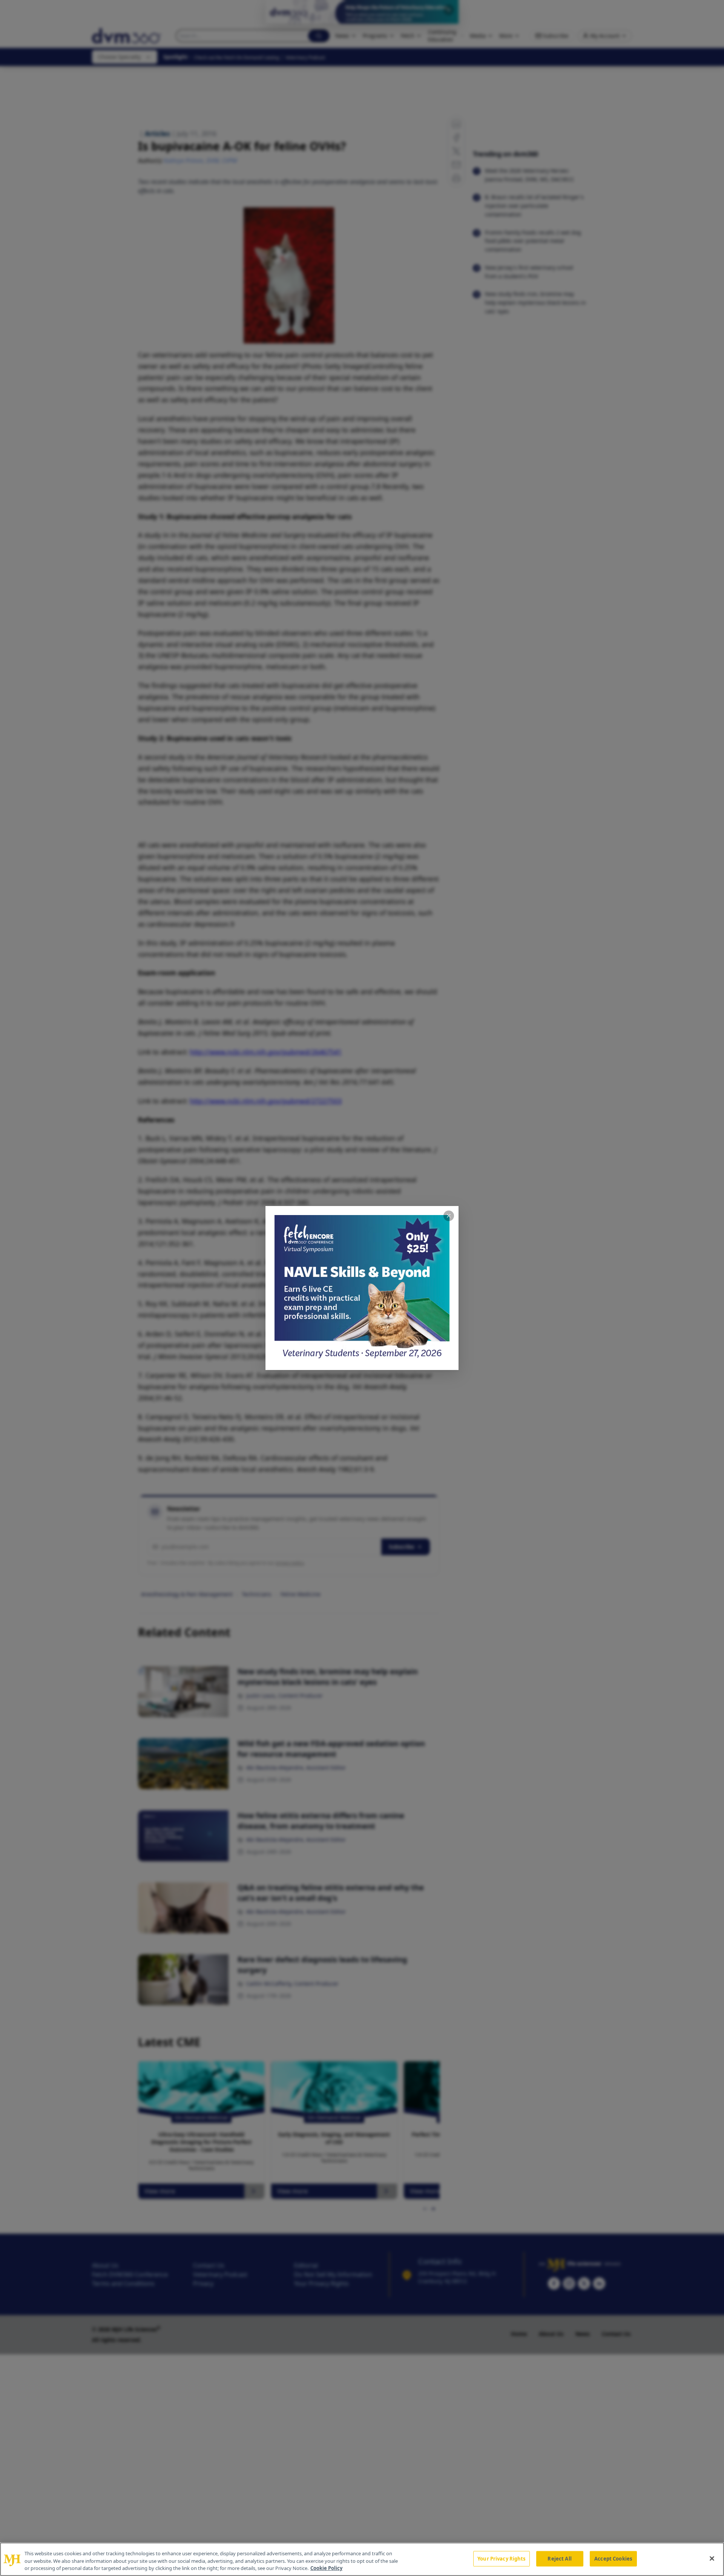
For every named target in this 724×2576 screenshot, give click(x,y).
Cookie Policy (326, 2568)
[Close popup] (449, 1216)
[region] (362, 2559)
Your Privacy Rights (501, 2558)
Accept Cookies (613, 2558)
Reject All (559, 2558)
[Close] (712, 2558)
